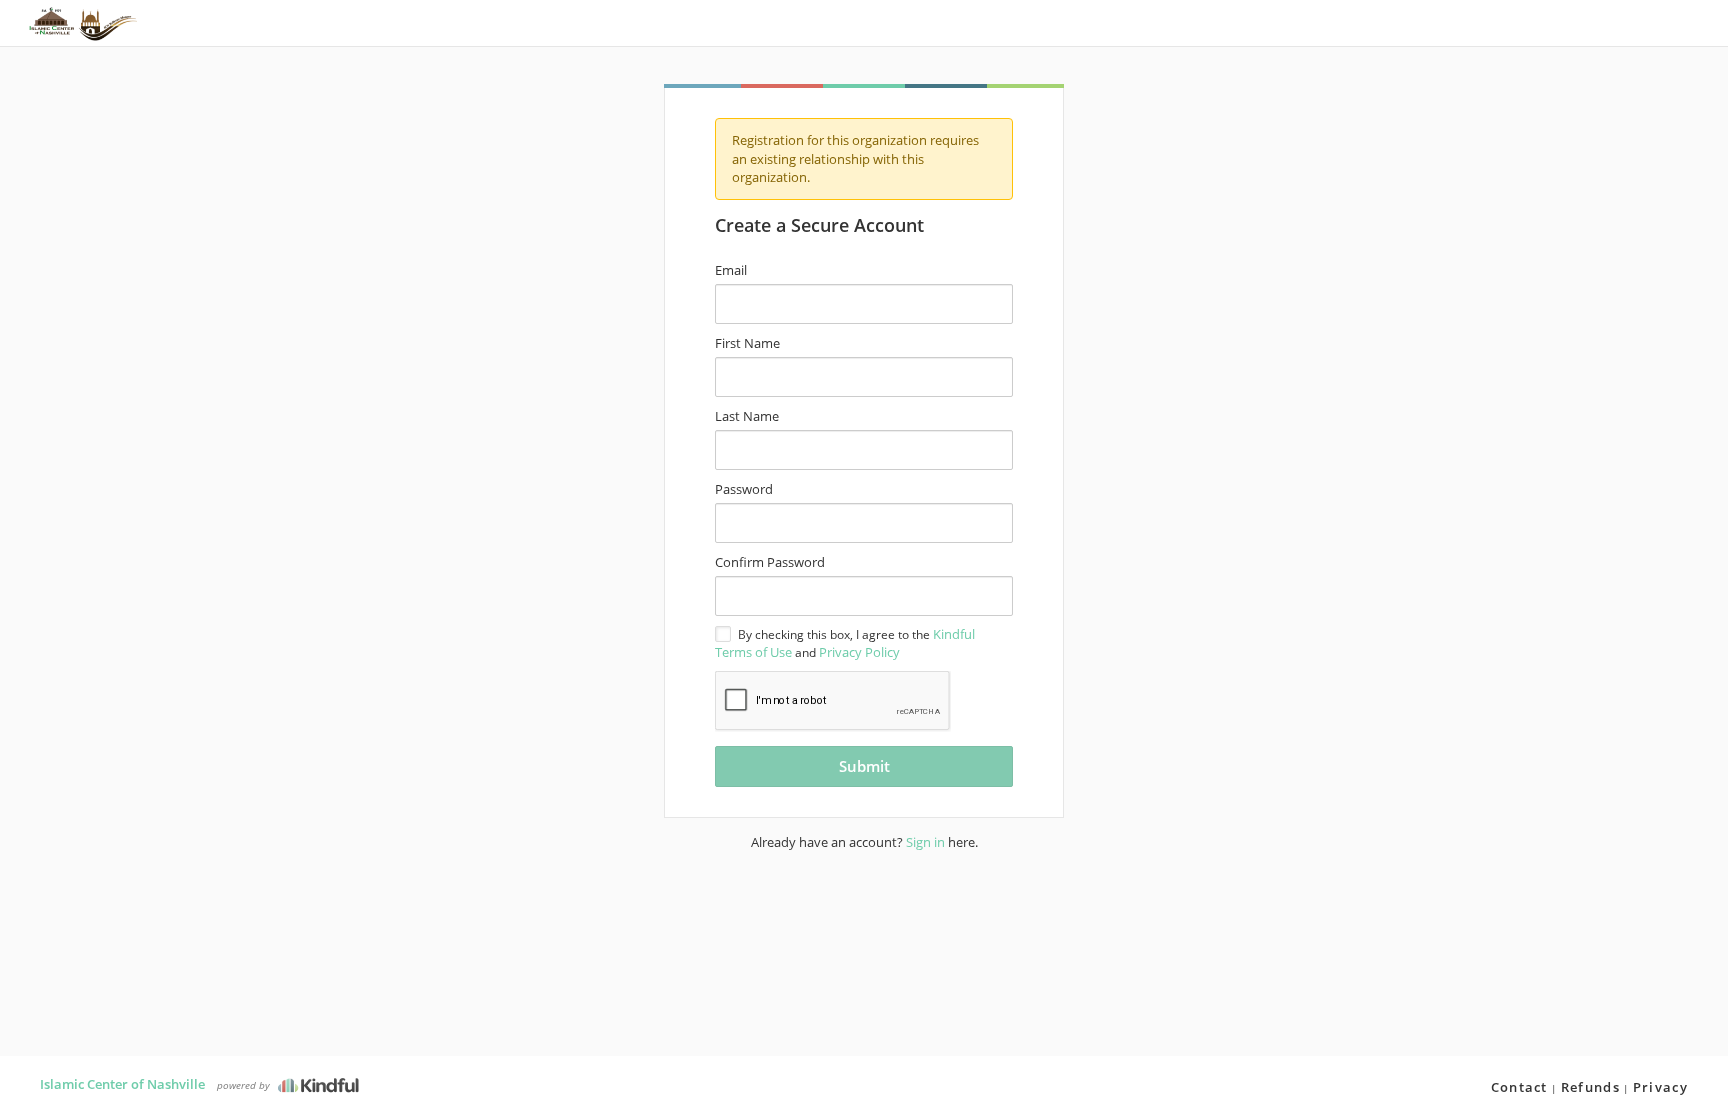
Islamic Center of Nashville (122, 1084)
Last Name (747, 416)
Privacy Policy (859, 652)
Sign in (925, 842)
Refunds (1590, 1087)
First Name (747, 343)
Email (731, 270)
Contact (1519, 1087)
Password (744, 489)
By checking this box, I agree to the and (845, 643)
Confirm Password (770, 562)
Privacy (1660, 1087)
